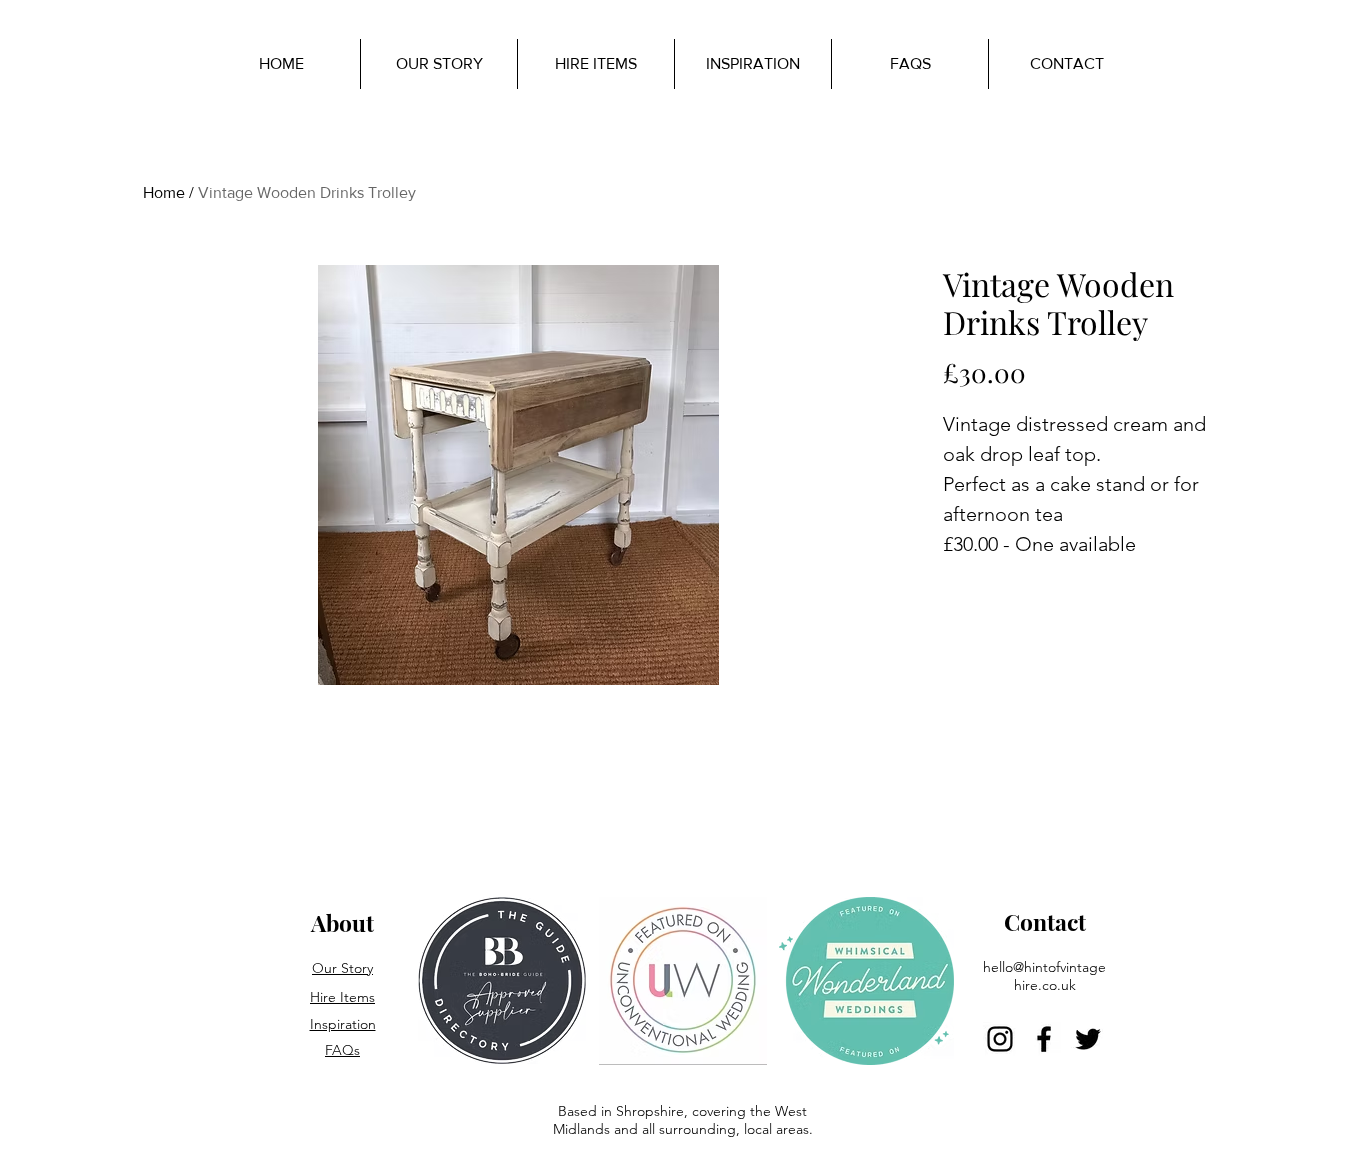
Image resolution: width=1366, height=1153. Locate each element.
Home (164, 192)
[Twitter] (1088, 1039)
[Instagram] (1000, 1039)
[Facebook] (1044, 1039)
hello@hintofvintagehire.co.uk (1044, 976)
